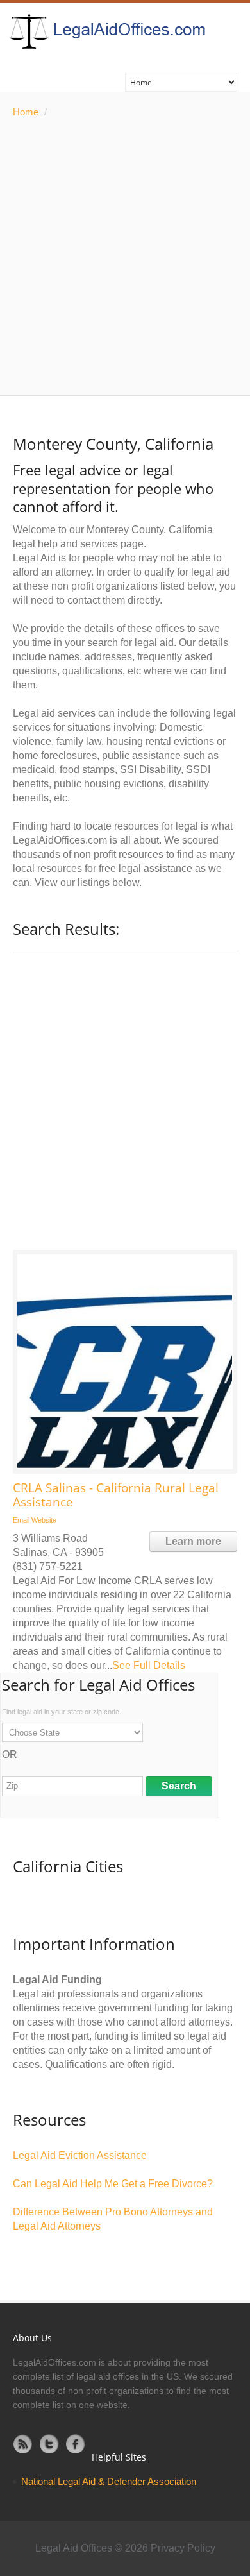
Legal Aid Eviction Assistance (80, 2155)
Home (26, 112)
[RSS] (23, 2444)
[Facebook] (76, 2444)
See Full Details (149, 1665)
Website (44, 1520)
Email (21, 1520)
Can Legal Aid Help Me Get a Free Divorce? (113, 2184)
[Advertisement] (125, 257)
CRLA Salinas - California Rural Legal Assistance (116, 1495)
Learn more (193, 1541)
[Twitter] (49, 2444)
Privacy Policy (183, 2548)
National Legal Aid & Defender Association (109, 2481)
